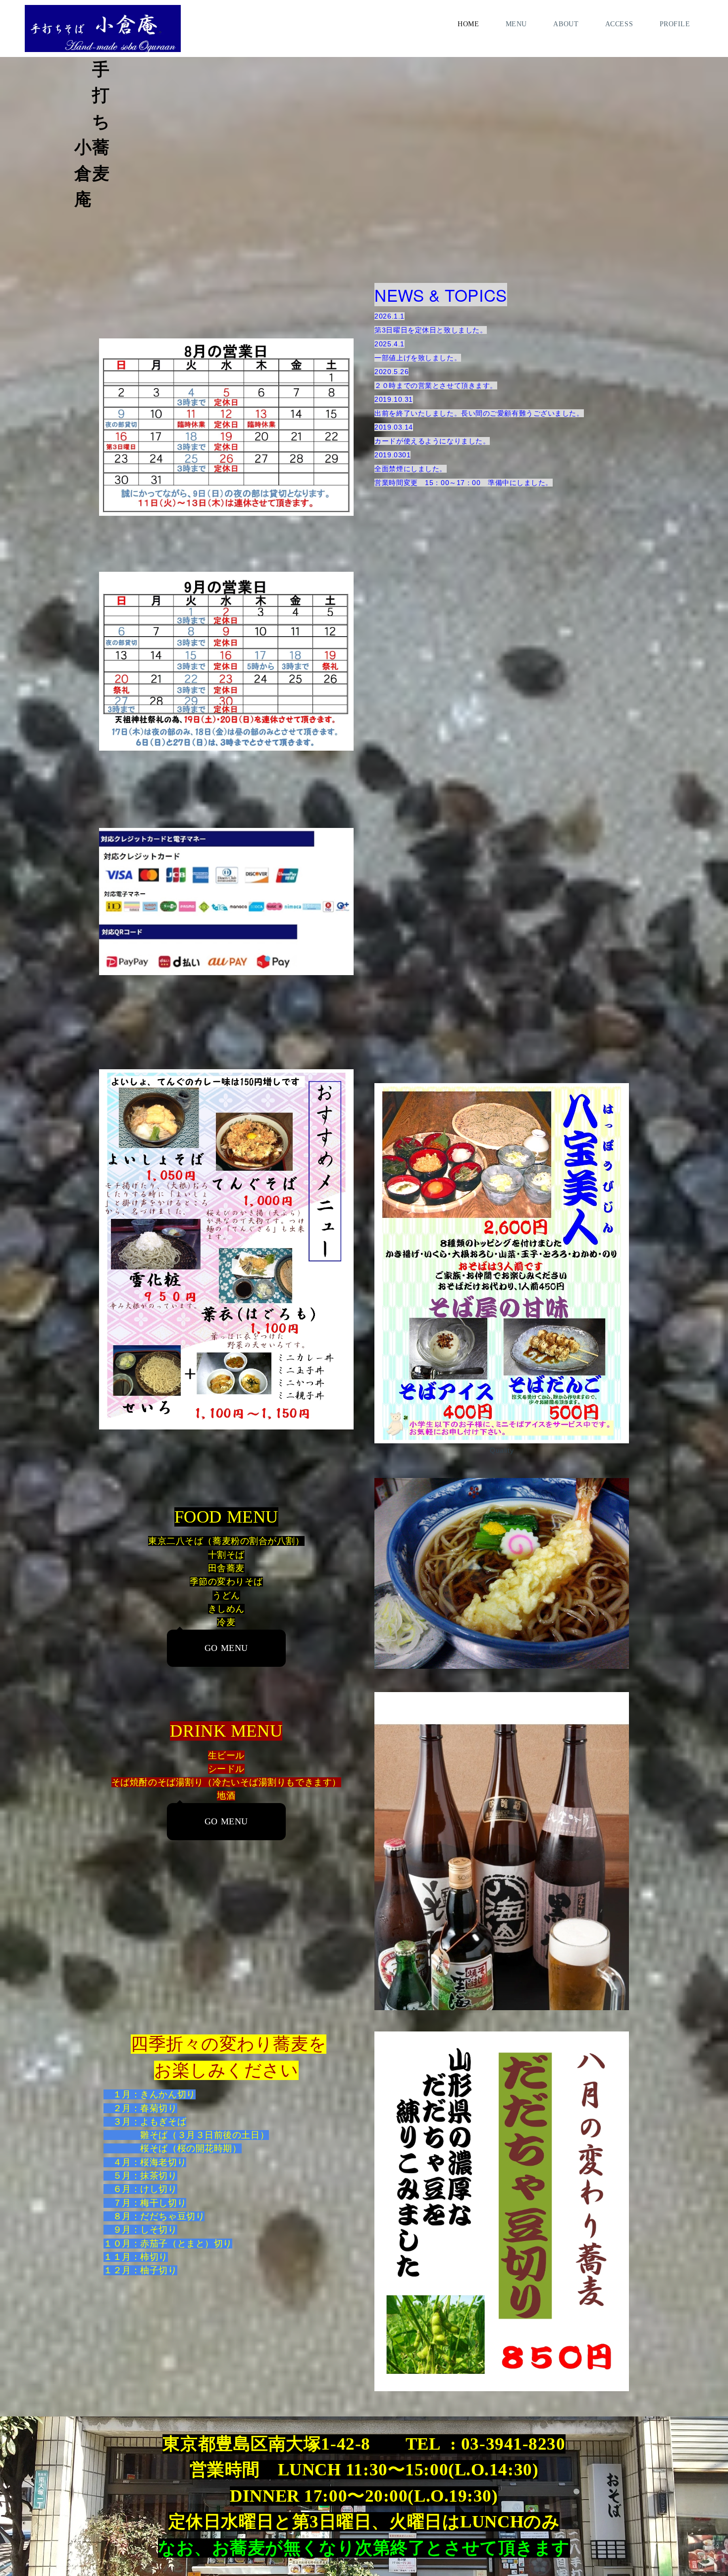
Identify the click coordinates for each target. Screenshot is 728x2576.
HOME (468, 24)
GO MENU (226, 1648)
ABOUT (566, 24)
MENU (516, 24)
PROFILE (675, 24)
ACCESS (619, 24)
